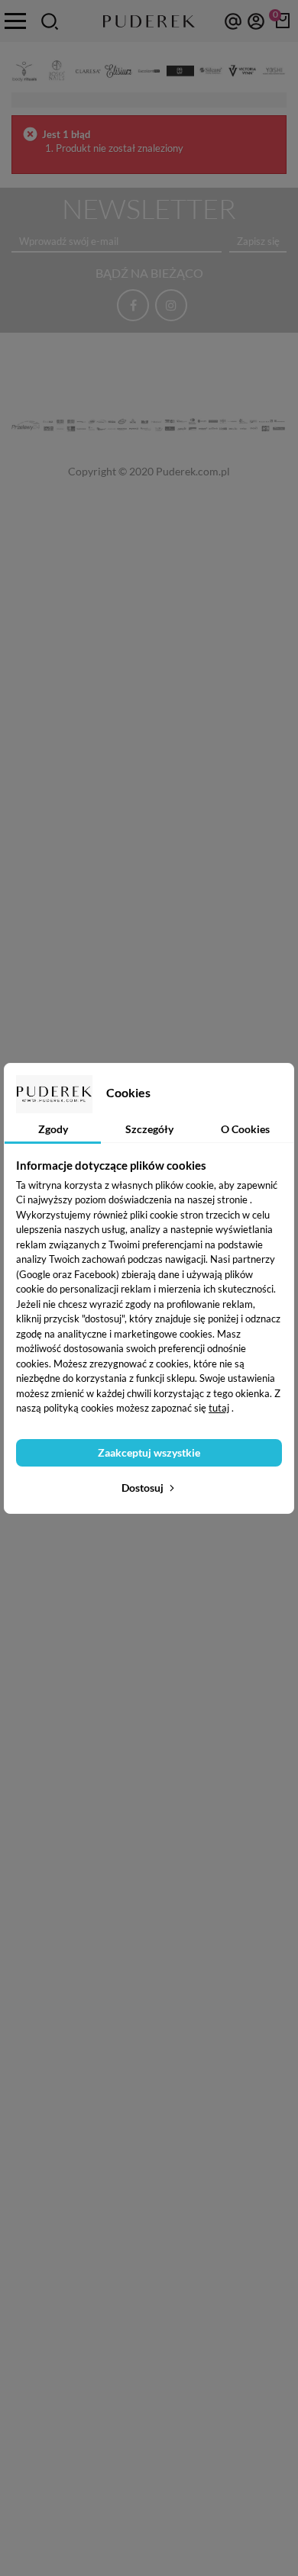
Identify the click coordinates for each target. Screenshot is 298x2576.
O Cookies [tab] (245, 1129)
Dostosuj (144, 1488)
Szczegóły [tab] (149, 1129)
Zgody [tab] (53, 1129)
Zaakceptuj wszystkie (149, 1452)
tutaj (219, 1408)
